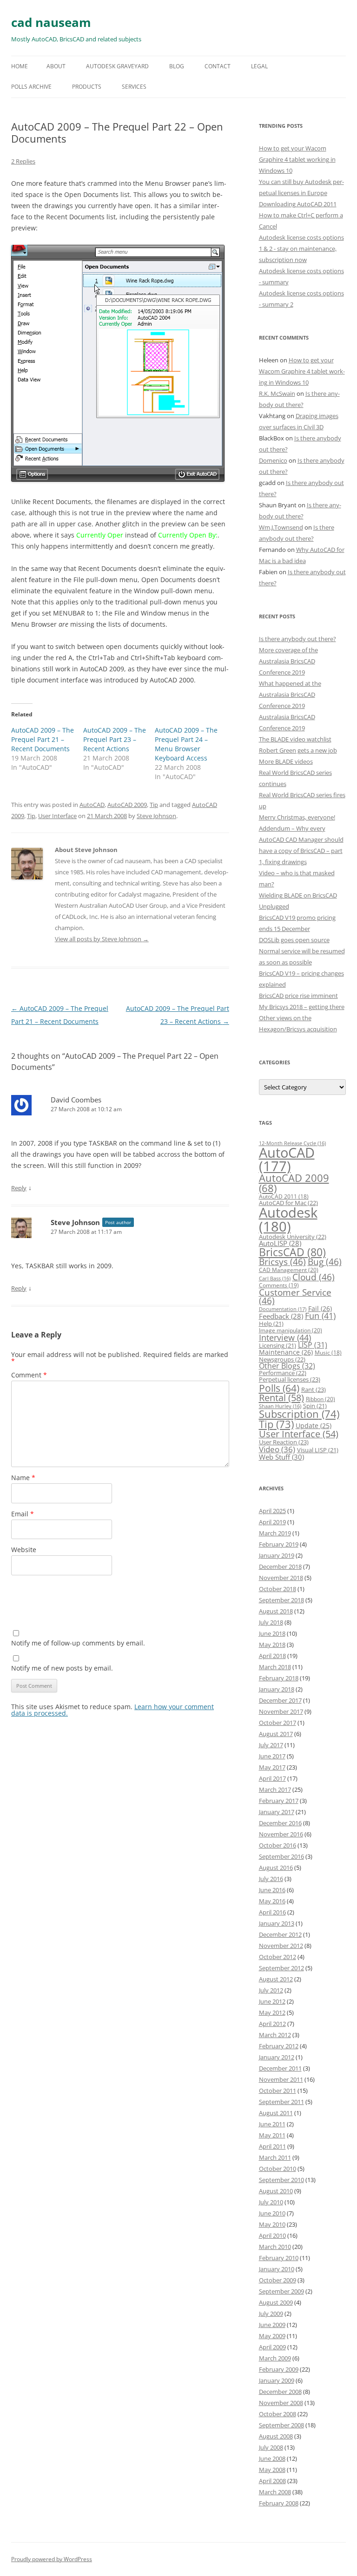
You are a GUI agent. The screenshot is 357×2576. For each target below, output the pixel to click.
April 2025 (272, 1511)
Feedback (281, 1316)
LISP (313, 1345)
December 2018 (280, 1567)
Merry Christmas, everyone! (297, 817)
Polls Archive (31, 87)
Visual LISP (318, 1450)
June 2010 (272, 2213)
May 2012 (272, 2012)
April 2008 (272, 2481)
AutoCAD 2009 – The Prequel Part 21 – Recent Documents (43, 739)
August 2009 (276, 2302)
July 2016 (271, 1879)
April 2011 (272, 2146)
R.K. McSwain (277, 393)
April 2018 (272, 1656)
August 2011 (276, 2113)
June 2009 (272, 2325)
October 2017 (278, 1723)
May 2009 (272, 2336)
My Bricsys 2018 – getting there (302, 1007)
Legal (259, 66)
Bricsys (282, 1262)
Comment (29, 1375)
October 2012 (278, 1957)
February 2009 (279, 2369)
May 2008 (272, 2470)
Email (23, 1514)
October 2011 (278, 2091)
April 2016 (272, 1912)
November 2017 (281, 1711)
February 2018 (279, 1678)
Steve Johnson (156, 816)
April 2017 (272, 1778)
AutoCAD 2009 (127, 805)
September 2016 (281, 1856)
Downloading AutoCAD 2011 (298, 204)
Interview (285, 1337)
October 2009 (278, 2280)
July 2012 (271, 1990)
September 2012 (281, 1968)
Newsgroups (282, 1359)
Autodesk (288, 1219)
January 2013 (277, 1923)
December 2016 (280, 1823)
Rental (281, 1397)
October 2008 (278, 2414)
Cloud (314, 1277)
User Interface (57, 816)
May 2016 (272, 1901)
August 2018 (276, 1611)
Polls (279, 1388)
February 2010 (279, 2258)
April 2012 (272, 2024)
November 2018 (281, 1578)
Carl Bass (275, 1278)
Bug (325, 1262)
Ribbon (321, 1399)
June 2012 (272, 2001)
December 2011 (280, 2068)
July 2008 (271, 2447)
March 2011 (275, 2157)
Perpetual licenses (290, 1379)
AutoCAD (92, 805)
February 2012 (279, 2046)
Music (328, 1353)
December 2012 (280, 1934)
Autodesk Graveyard (117, 66)
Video (277, 1449)
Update (314, 1426)
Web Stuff (281, 1457)
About (56, 66)
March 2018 (275, 1667)
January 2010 (277, 2269)
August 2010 (276, 2191)
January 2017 (277, 1812)
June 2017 (272, 1756)
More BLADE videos (286, 761)
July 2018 (271, 1622)
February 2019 (279, 1544)
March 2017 (275, 1789)
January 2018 (277, 1689)
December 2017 (280, 1700)
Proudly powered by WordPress (52, 2559)
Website (24, 1550)
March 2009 (275, 2358)
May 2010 (272, 2224)
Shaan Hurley (280, 1406)
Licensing (278, 1345)
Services (134, 87)
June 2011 (272, 2124)
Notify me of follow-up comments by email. (78, 1643)
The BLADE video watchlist (295, 739)
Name (23, 1478)
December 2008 (280, 2392)
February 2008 (279, 2503)
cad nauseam (51, 22)
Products (87, 87)
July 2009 (271, 2314)
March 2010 (275, 2247)
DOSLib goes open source (294, 940)
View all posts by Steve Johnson (102, 939)
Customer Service (295, 1297)
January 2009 (277, 2380)
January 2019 (277, 1555)
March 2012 (275, 2035)
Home (20, 66)
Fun (320, 1316)
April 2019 (272, 1522)
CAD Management (289, 1270)
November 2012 (281, 1946)
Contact (218, 66)
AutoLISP (280, 1243)
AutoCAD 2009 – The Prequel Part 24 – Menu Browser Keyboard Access (186, 744)
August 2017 (276, 1734)
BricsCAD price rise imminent (298, 996)
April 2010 (272, 2235)
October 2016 (278, 1845)
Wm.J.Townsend (281, 527)
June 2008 (272, 2458)
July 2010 (271, 2202)
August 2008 (276, 2436)
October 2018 (278, 1589)
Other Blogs (287, 1366)
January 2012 (277, 2057)
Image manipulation (291, 1330)
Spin (315, 1406)
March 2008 (275, 2492)
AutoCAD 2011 (284, 1196)
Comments (279, 1285)
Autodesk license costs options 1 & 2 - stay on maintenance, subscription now (301, 249)
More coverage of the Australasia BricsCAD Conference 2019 (288, 661)
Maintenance (286, 1352)
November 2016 (281, 1834)
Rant (314, 1390)
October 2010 (278, 2169)
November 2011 (281, 2079)
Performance (283, 1373)
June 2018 (272, 1633)
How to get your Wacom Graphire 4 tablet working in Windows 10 (297, 159)
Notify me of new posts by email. (62, 1668)
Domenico (273, 460)
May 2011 (272, 2135)
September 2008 (281, 2425)
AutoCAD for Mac (288, 1203)
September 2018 (281, 1600)
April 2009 (272, 2347)
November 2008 (281, 2403)
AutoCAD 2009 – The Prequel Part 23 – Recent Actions (115, 739)
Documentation (283, 1309)
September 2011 (281, 2102)
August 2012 (276, 1979)
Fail (320, 1308)
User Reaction (284, 1442)
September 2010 (281, 2180)
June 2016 (272, 1890)
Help (271, 1324)
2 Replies (23, 161)
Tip (154, 805)
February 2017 (279, 1801)
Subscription (299, 1414)
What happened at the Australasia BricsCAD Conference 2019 (290, 695)
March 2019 (275, 1533)
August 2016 (276, 1868)
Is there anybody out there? (297, 639)
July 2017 (271, 1745)
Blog (177, 66)
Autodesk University (293, 1237)
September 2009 (281, 2291)
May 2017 (272, 1767)
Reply (19, 1188)
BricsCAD (292, 1252)
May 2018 (272, 1645)
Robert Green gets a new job (298, 750)
